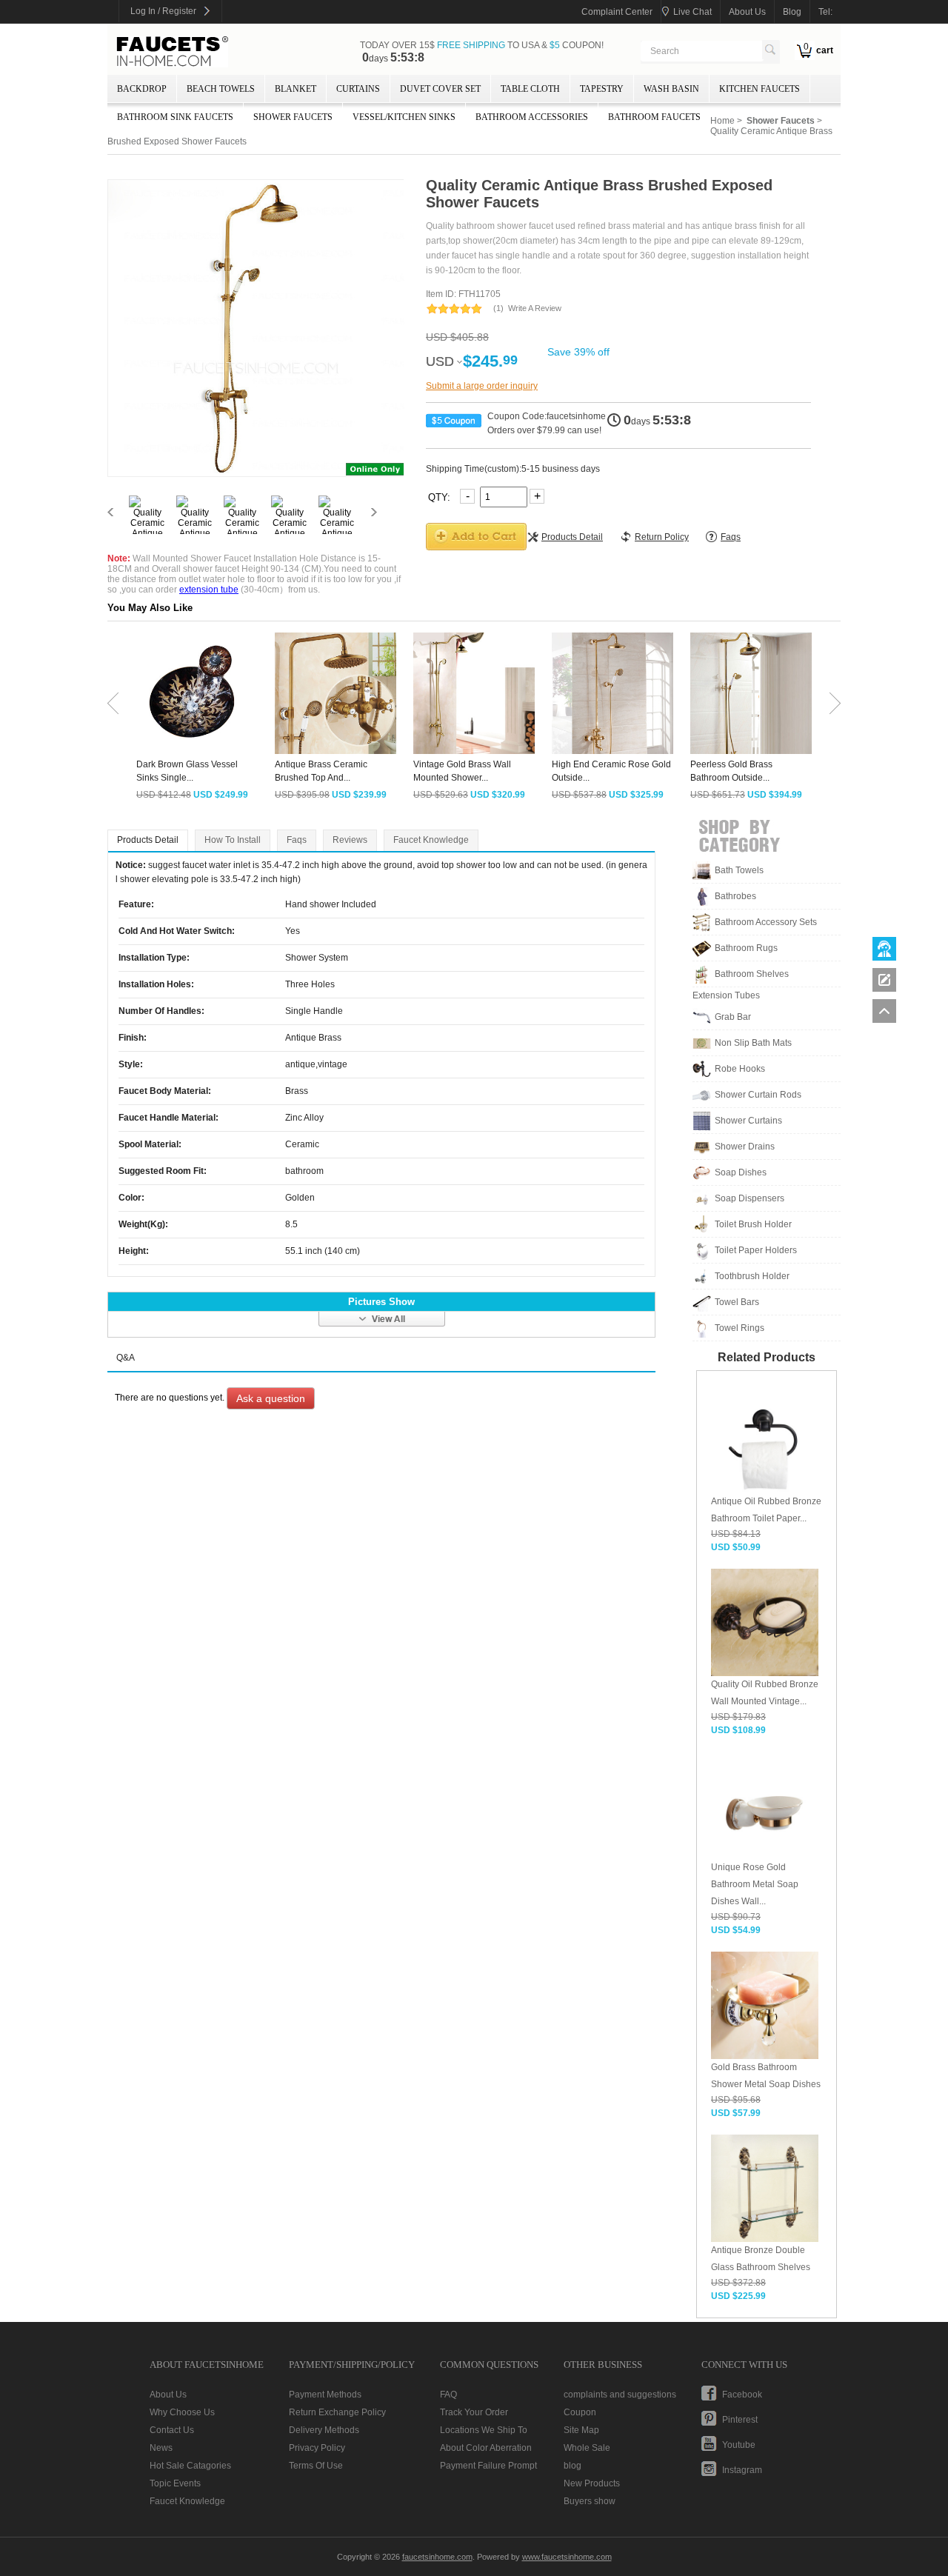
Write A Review (535, 308)
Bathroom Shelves (752, 974)
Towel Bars (737, 1302)
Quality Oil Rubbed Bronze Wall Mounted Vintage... (765, 1693)
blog (792, 12)
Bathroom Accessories (532, 117)
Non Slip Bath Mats (753, 1043)
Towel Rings (740, 1328)
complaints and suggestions (620, 2395)
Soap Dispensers (750, 1198)
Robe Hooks (740, 1069)
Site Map (581, 2430)
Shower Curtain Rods (758, 1095)
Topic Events (175, 2483)
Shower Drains (745, 1147)
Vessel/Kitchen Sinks (404, 117)
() (498, 308)
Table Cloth (530, 89)
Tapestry (602, 89)
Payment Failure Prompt (488, 2466)
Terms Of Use (316, 2466)
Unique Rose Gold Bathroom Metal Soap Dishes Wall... (755, 1884)
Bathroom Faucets (654, 117)
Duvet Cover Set (440, 89)
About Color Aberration (486, 2448)
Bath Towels (739, 870)
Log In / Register (163, 11)
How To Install (233, 840)
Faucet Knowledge (431, 840)
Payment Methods (325, 2395)
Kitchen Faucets (760, 89)
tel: (825, 12)
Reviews (350, 840)
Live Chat (692, 12)
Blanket (296, 89)
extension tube (209, 590)
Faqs (297, 840)
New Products (592, 2483)
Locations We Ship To (484, 2430)
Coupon (580, 2412)
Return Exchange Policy (337, 2412)
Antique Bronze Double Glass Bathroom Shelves (761, 2259)
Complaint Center (617, 12)
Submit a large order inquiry (482, 386)
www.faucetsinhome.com (567, 2557)
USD (440, 361)
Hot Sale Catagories (190, 2466)
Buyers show (590, 2501)
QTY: (441, 497)
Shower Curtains (748, 1121)
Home (722, 121)
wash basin (671, 89)
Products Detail (148, 840)
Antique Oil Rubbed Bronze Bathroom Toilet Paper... (766, 1510)
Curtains (358, 89)
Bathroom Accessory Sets (766, 922)
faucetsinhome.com (173, 52)
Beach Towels (221, 89)
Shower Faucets (293, 117)
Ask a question (271, 1398)
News (161, 2448)
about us (747, 12)
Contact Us (172, 2430)
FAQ (448, 2395)
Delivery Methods (324, 2430)
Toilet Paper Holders (756, 1250)
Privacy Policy (317, 2448)
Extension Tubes (726, 995)
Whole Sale (587, 2448)
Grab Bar (733, 1017)
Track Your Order (474, 2412)
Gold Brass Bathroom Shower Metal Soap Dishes (766, 2076)
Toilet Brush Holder (753, 1224)
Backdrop (142, 89)
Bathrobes (735, 896)
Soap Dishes (741, 1172)
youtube (739, 2445)
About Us (168, 2395)
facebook (742, 2395)
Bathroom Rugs (746, 948)
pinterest (740, 2420)
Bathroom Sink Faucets (175, 117)
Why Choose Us (182, 2412)
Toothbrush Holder (752, 1276)
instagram (742, 2470)
